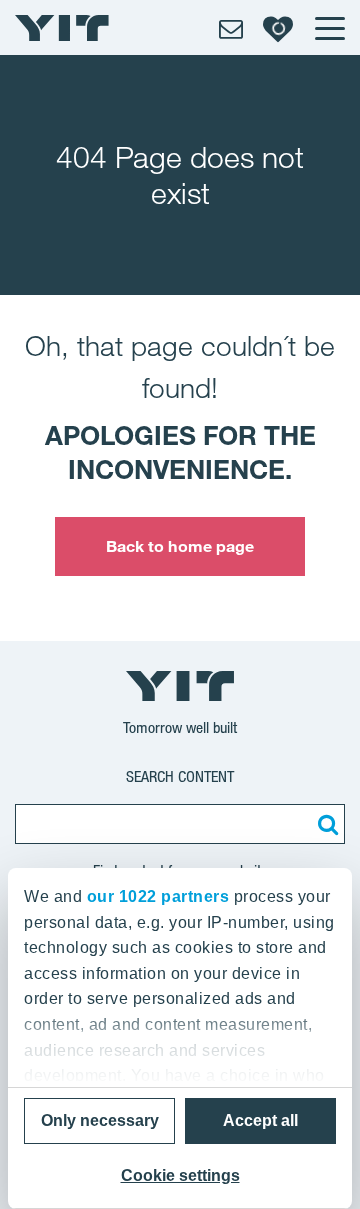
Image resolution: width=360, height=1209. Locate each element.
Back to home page (180, 546)
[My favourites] (278, 28)
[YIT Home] (62, 28)
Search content (180, 776)
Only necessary (100, 1120)
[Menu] (329, 28)
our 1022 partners (158, 896)
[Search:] (325, 824)
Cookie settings (180, 1175)
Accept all (260, 1120)
